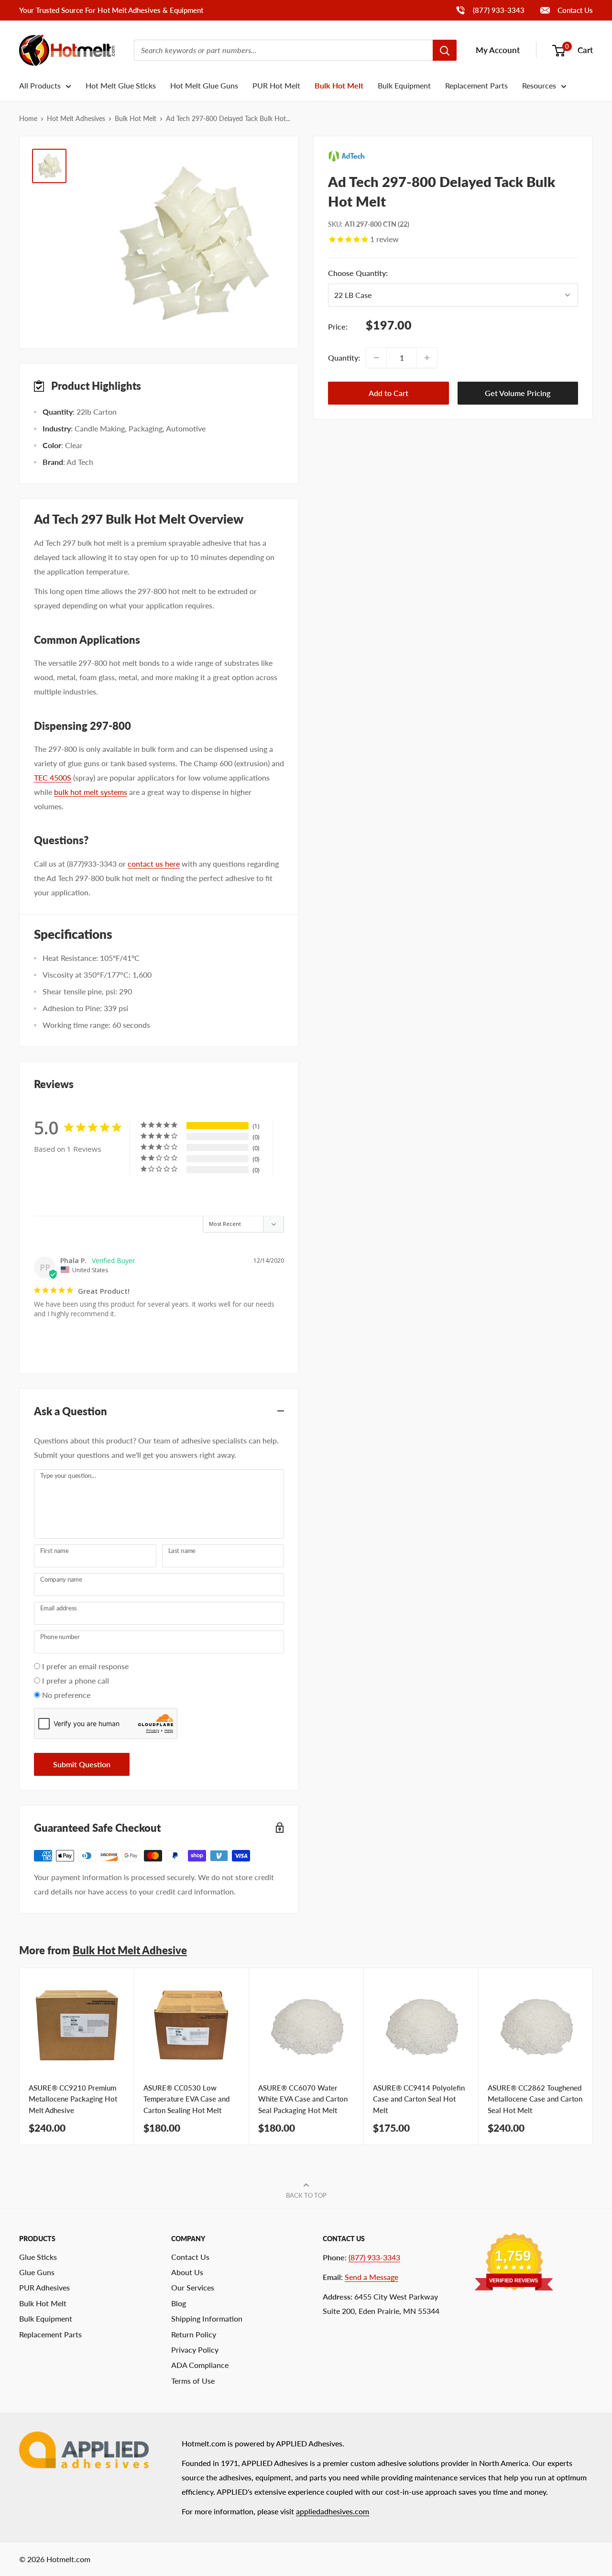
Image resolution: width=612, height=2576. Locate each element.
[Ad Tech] (453, 156)
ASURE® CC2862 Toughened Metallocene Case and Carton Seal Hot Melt (535, 2099)
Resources (539, 85)
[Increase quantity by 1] (427, 358)
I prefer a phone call (76, 1680)
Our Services (193, 2287)
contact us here (154, 864)
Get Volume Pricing (518, 393)
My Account (498, 50)
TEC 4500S (53, 777)
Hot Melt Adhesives (76, 118)
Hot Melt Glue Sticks (121, 85)
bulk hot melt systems (91, 792)
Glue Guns (37, 2272)
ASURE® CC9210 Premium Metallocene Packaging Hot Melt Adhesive (73, 2099)
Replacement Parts (476, 85)
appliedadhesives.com (333, 2511)
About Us (187, 2272)
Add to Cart (388, 393)
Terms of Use (193, 2381)
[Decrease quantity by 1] (376, 358)
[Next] (593, 2056)
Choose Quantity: (378, 273)
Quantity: (344, 358)
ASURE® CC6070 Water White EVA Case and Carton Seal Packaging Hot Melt (303, 2099)
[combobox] (283, 50)
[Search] (445, 50)
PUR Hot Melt (276, 85)
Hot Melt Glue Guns (204, 85)
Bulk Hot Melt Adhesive (130, 1950)
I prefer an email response (85, 1666)
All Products (40, 85)
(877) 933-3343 (490, 10)
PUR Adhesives (44, 2287)
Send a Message (372, 2277)
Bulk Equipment (404, 85)
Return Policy (194, 2334)
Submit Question (82, 1764)
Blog (179, 2303)
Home (28, 118)
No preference (66, 1695)
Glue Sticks (38, 2257)
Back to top (306, 2195)
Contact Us (574, 10)
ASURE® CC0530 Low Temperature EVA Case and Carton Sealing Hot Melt (186, 2099)
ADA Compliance (200, 2365)
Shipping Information (207, 2318)
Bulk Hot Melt (339, 85)
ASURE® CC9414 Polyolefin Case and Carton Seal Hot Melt (419, 2099)
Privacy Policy (195, 2350)
